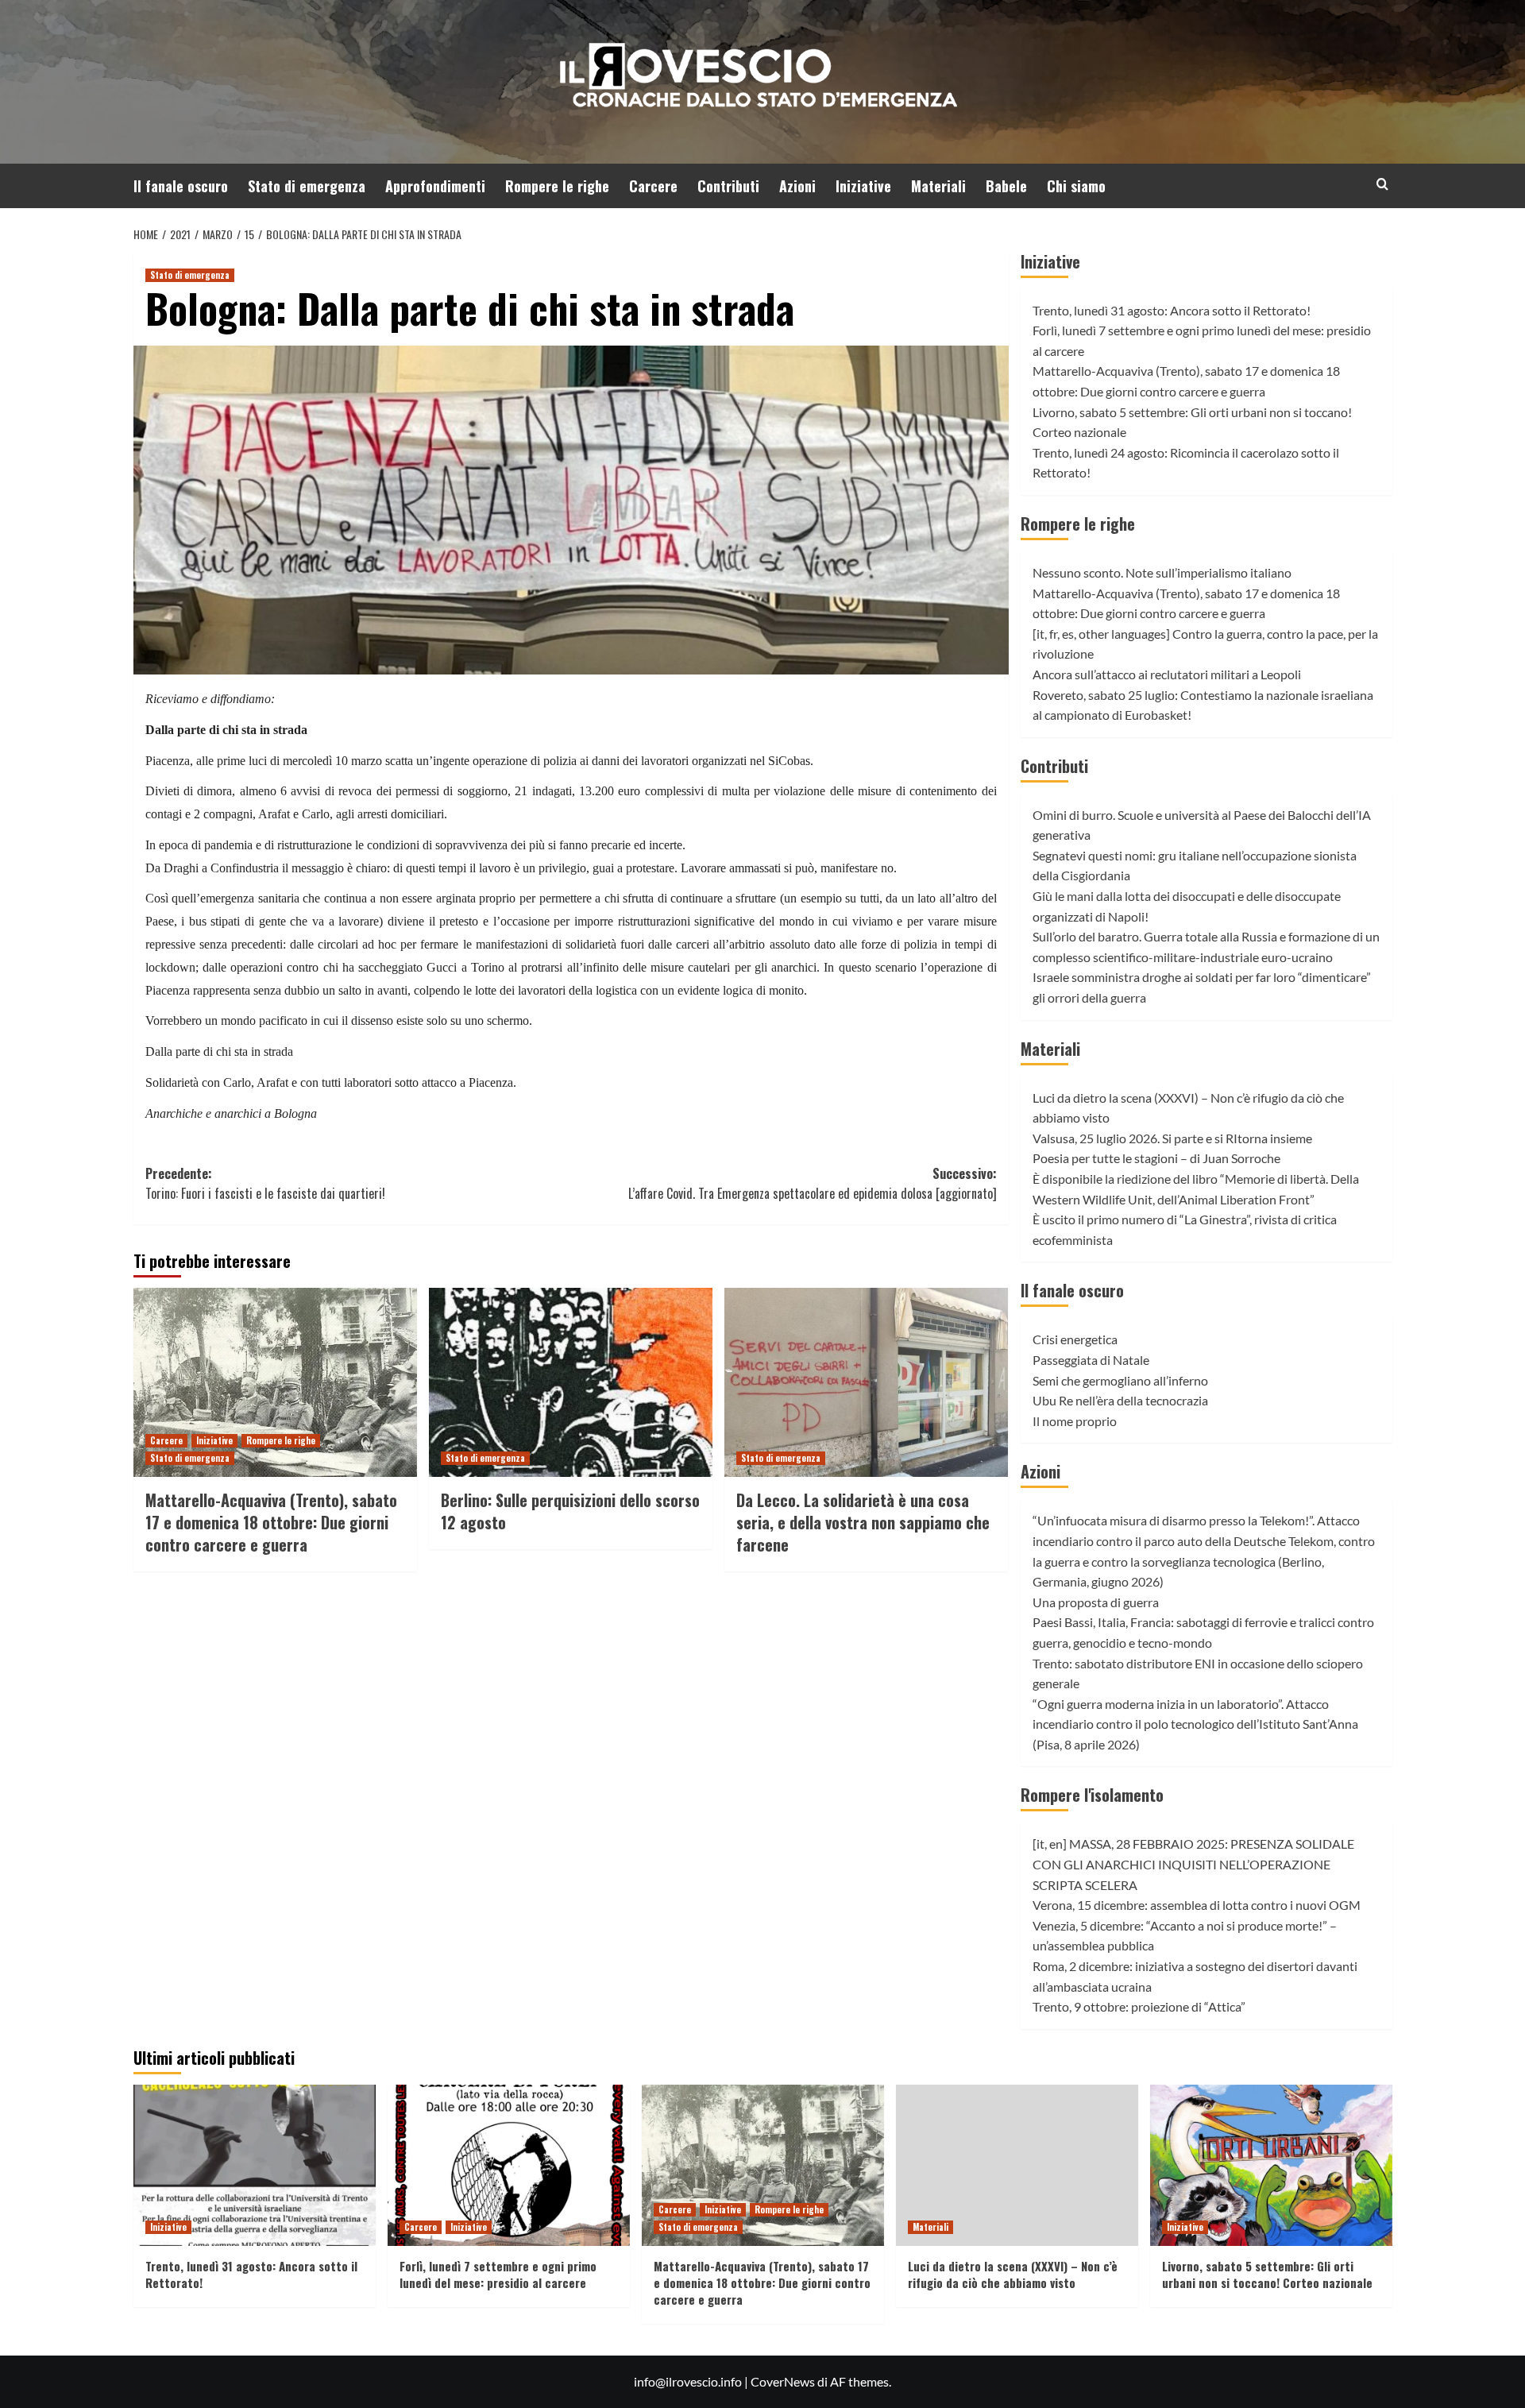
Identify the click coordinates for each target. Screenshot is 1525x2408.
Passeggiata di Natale (1091, 1360)
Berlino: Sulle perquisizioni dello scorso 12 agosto (570, 1511)
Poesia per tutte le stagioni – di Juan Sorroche (1156, 1158)
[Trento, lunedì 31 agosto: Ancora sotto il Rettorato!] (255, 2165)
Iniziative (863, 186)
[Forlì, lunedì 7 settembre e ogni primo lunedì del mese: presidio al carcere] (509, 2165)
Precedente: (265, 1184)
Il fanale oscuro (181, 186)
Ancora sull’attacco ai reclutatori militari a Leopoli (1167, 674)
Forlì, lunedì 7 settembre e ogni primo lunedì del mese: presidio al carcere (498, 2274)
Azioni (797, 186)
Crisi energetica (1075, 1339)
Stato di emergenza (307, 186)
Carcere (653, 186)
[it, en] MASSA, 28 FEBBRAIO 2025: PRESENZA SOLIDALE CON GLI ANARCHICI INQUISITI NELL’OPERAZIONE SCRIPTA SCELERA (1193, 1864)
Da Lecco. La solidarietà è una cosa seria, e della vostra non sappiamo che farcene (863, 1522)
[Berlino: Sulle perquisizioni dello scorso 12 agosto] (571, 1382)
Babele (1006, 186)
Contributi (728, 186)
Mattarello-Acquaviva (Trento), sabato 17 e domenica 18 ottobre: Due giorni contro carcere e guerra (271, 1522)
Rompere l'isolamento (1092, 1795)
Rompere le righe (557, 186)
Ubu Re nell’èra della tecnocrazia (1120, 1400)
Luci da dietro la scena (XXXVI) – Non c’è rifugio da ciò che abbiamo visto (1013, 2274)
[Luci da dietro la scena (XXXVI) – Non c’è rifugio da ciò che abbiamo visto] (1017, 2165)
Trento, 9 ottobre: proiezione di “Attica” (1139, 2006)
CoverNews (783, 2381)
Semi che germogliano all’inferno (1120, 1380)
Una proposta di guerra (1096, 1602)
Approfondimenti (435, 186)
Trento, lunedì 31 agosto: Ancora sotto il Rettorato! (1172, 310)
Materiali (938, 186)
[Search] (1382, 184)
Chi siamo (1076, 186)
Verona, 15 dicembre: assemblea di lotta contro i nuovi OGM (1197, 1905)
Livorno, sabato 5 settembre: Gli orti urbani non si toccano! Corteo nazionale (1267, 2274)
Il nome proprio (1075, 1421)
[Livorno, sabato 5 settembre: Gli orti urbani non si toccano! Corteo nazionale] (1271, 2165)
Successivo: (813, 1184)
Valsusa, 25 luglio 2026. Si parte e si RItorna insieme (1172, 1138)
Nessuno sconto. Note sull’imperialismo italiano (1162, 572)
